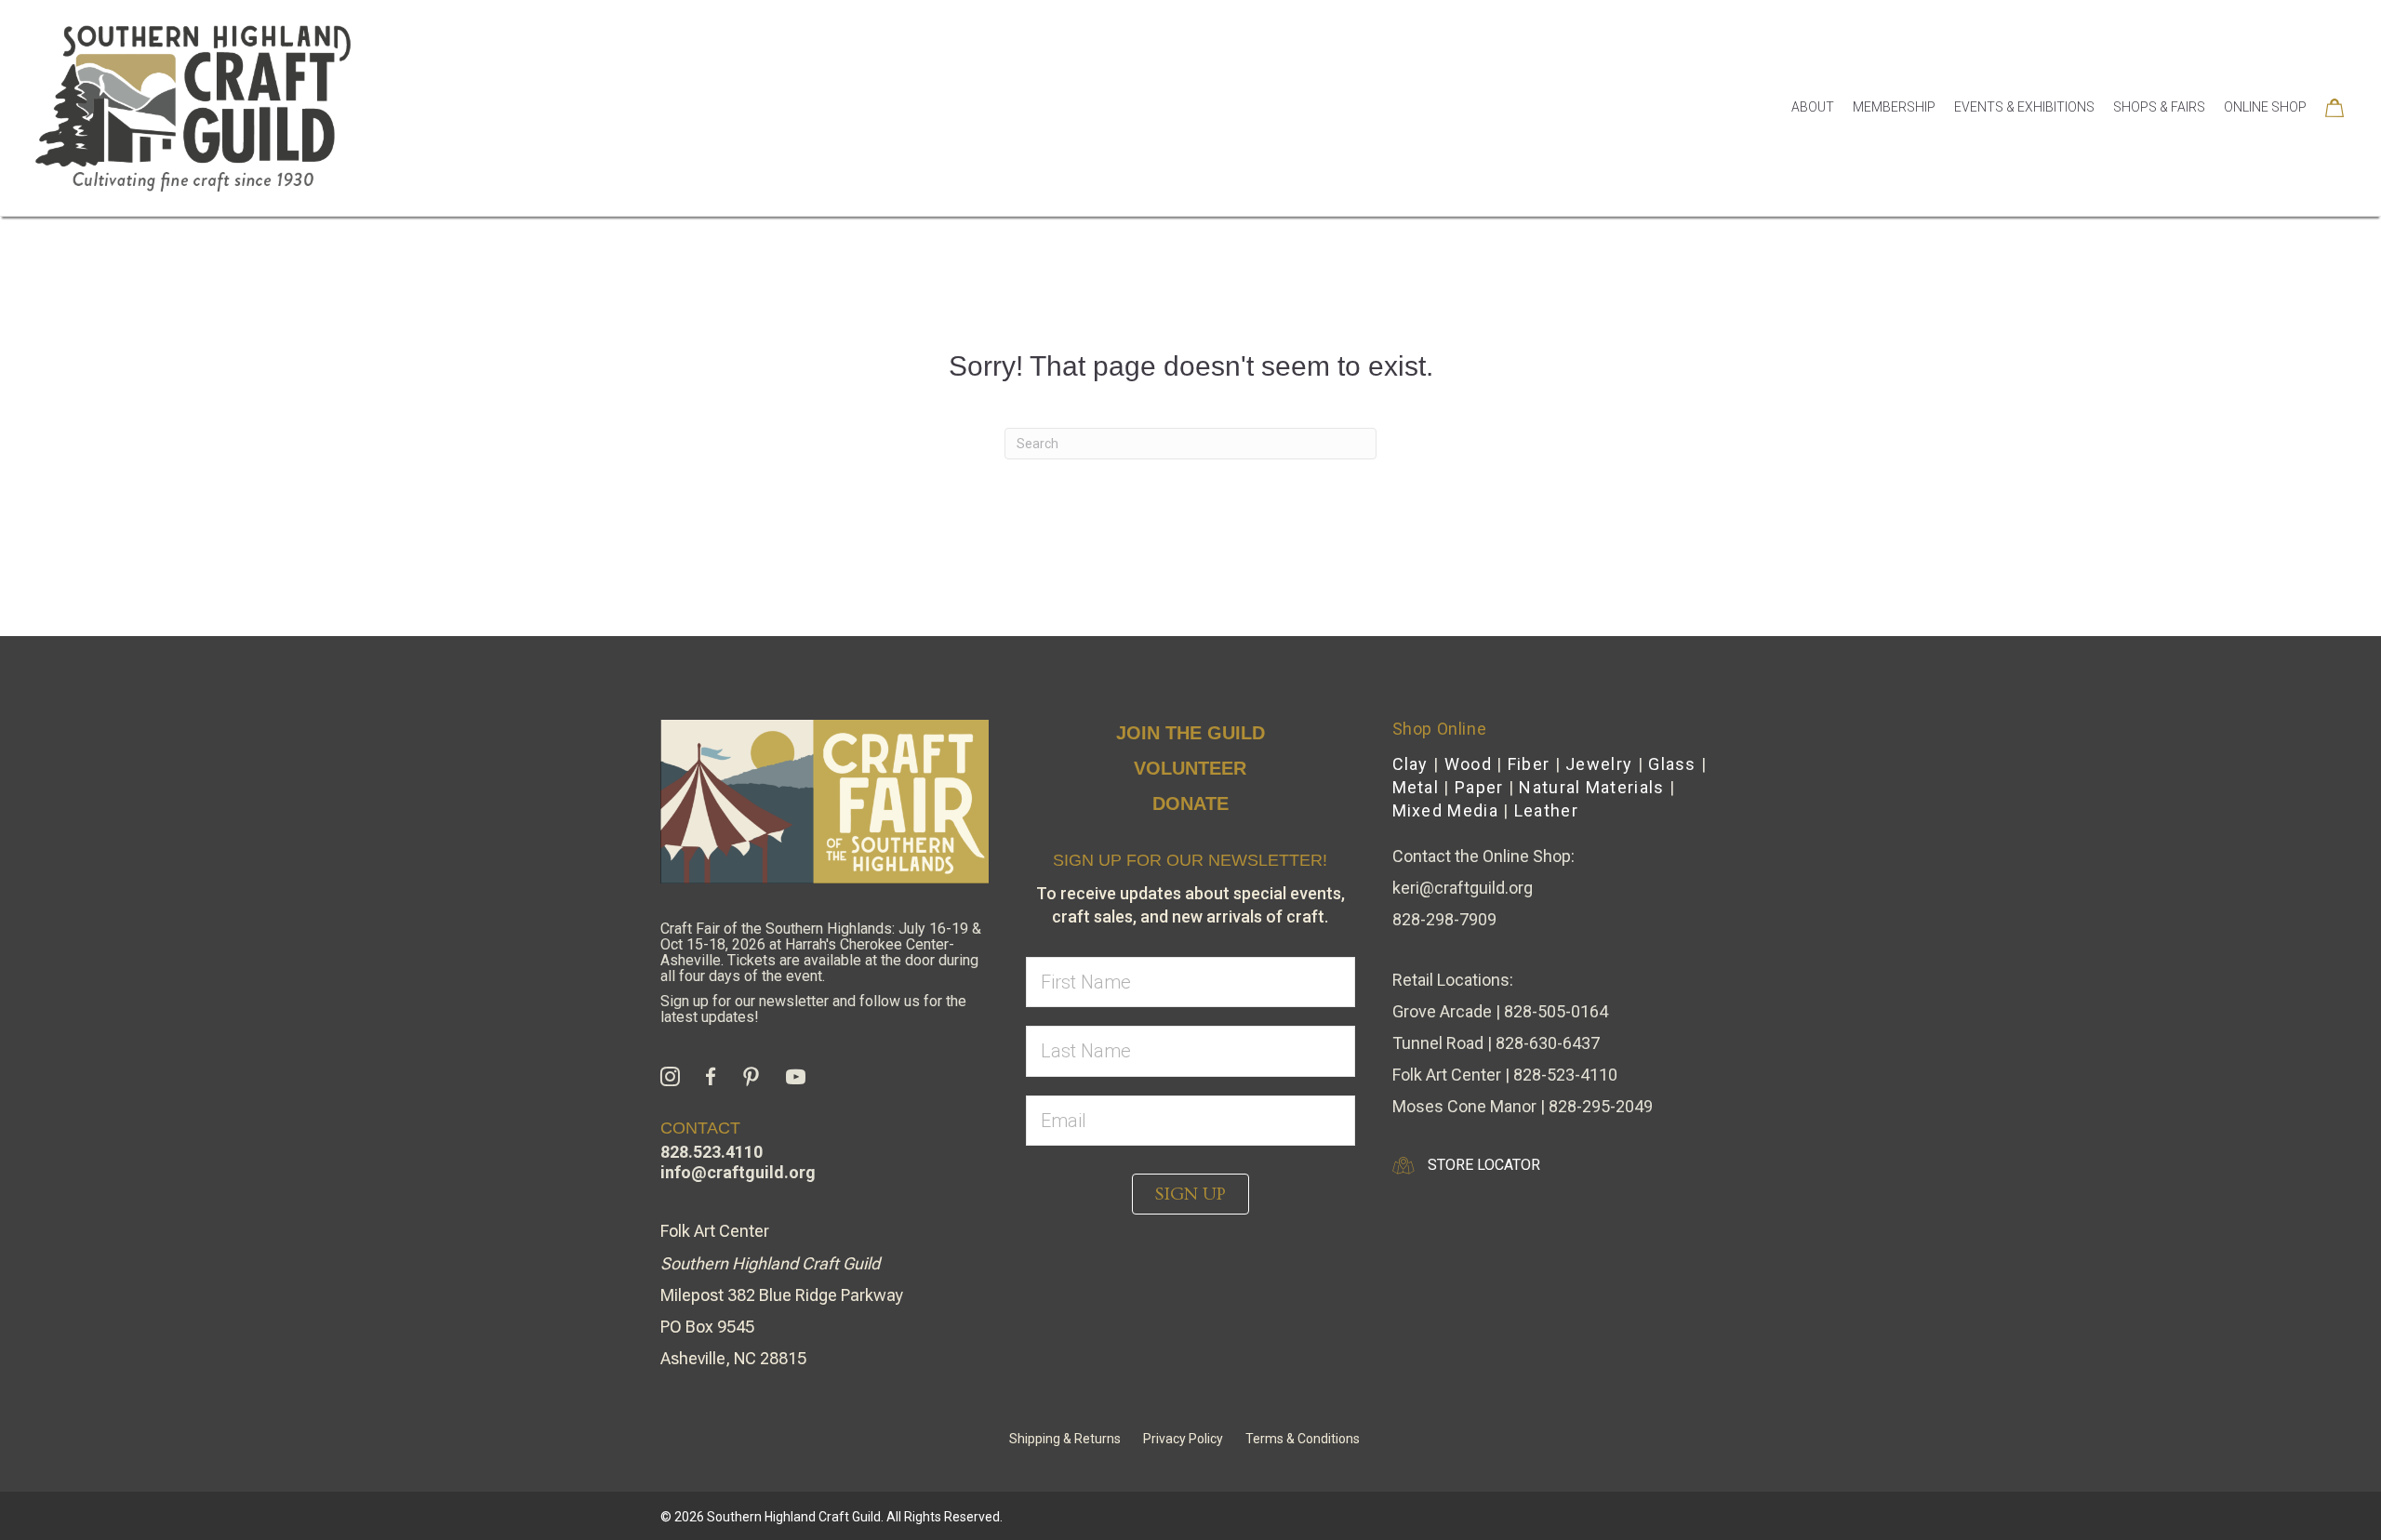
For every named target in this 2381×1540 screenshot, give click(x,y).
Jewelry (1599, 764)
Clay (1410, 764)
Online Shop (2265, 107)
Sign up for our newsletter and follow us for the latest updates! (813, 1009)
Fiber (1529, 764)
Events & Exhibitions (2024, 107)
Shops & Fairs (2159, 107)
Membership (1894, 107)
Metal (1416, 787)
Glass (1672, 764)
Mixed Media (1445, 810)
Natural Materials (1591, 787)
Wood (1468, 764)
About (1813, 107)
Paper (1479, 787)
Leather (1546, 810)
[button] (1190, 1194)
